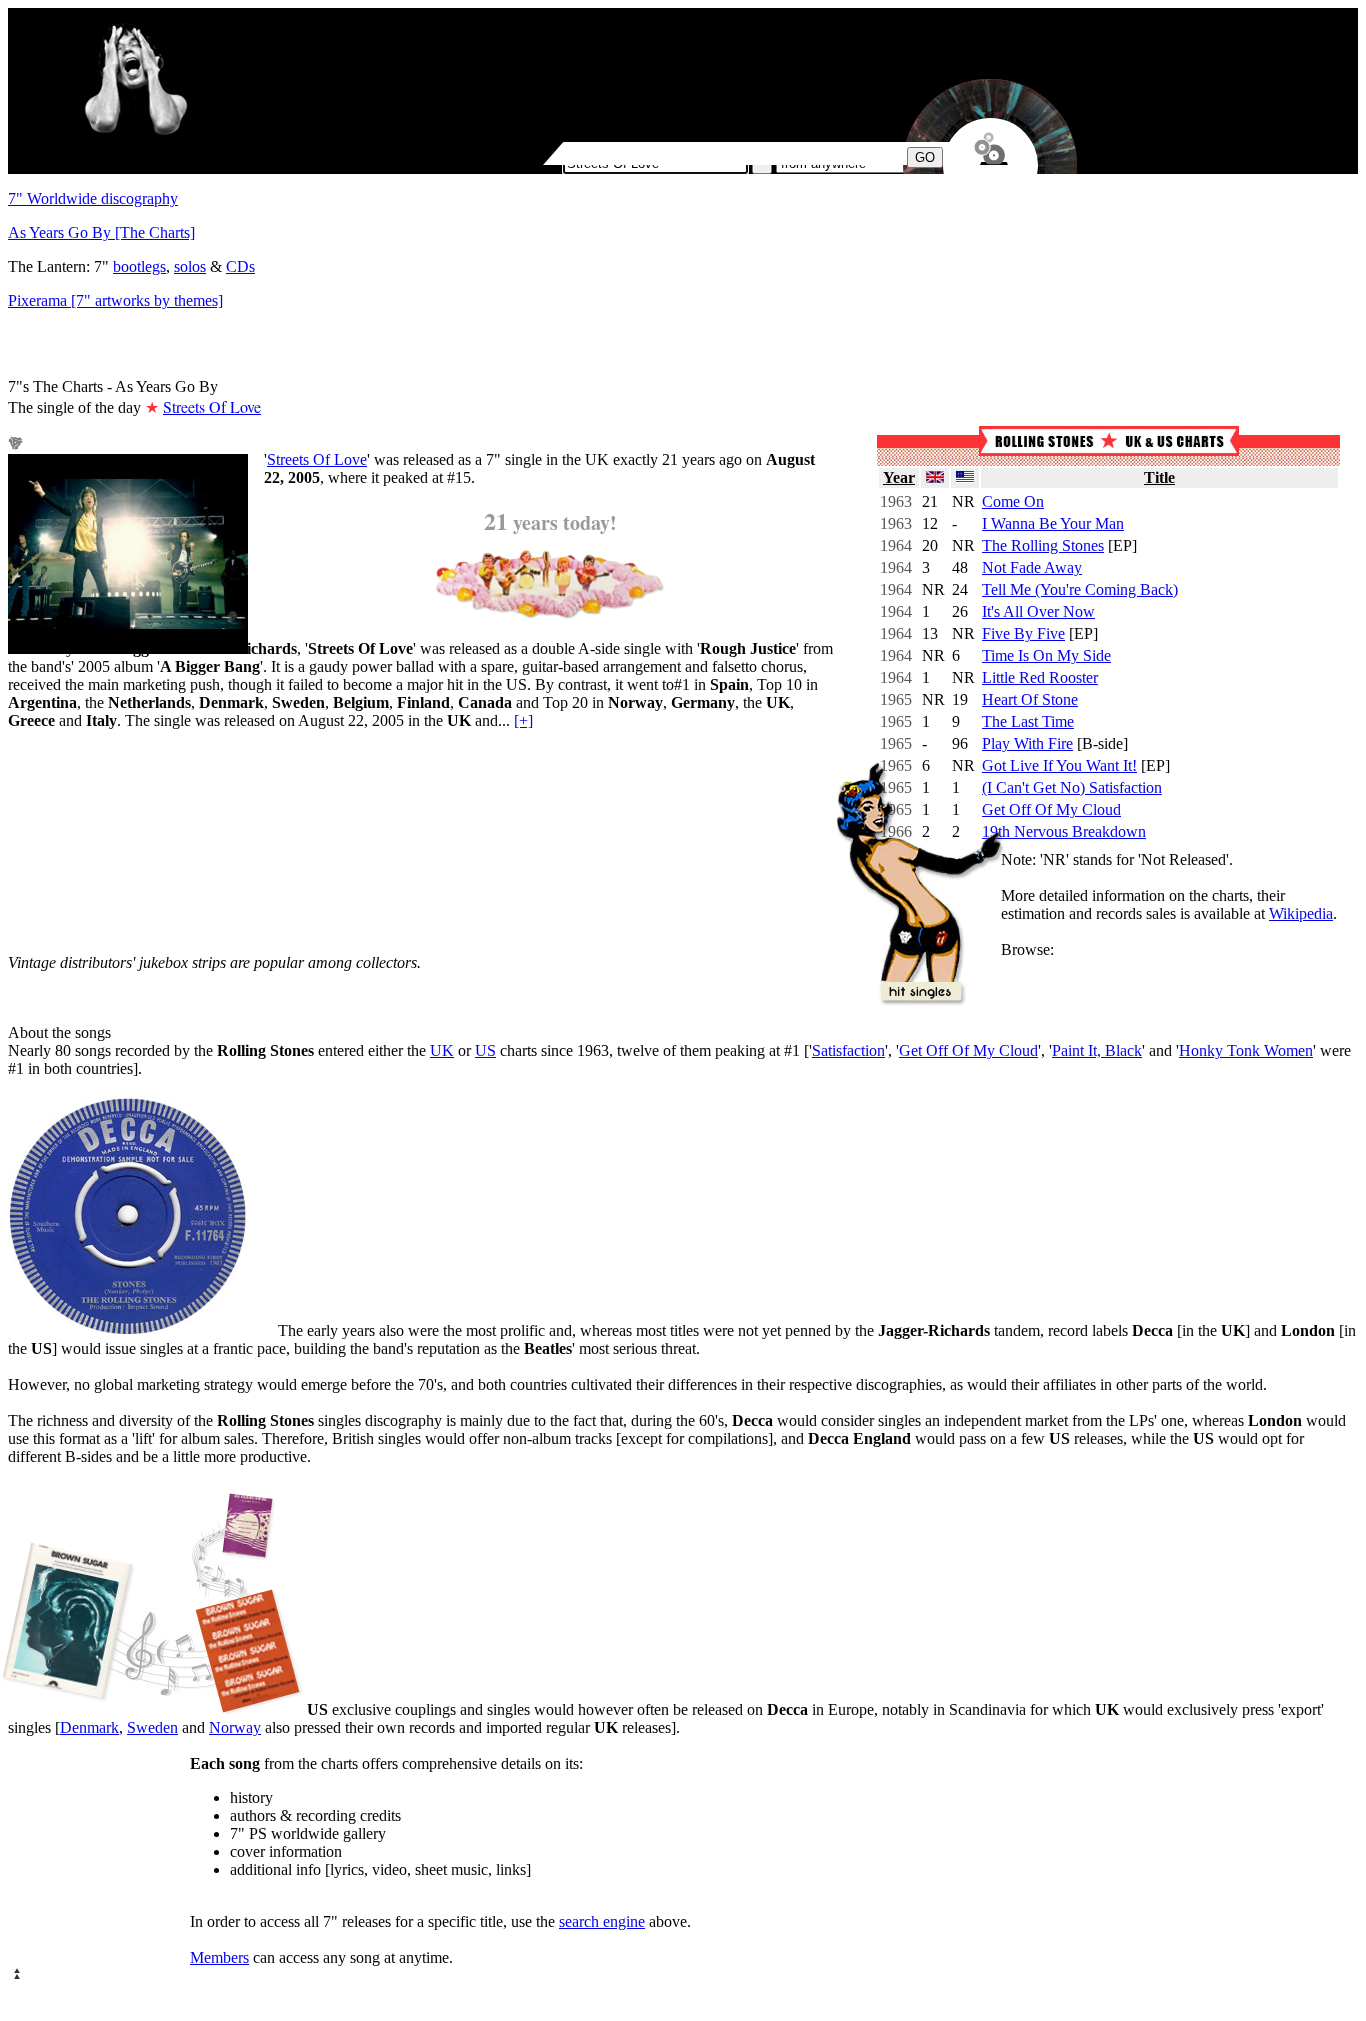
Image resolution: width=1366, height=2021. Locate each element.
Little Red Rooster (1040, 677)
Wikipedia (1301, 913)
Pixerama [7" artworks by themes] (115, 300)
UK (442, 1050)
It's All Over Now (1038, 611)
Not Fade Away (1032, 567)
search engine (602, 1921)
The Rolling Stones (1043, 545)
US (485, 1050)
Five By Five (1023, 633)
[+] (523, 720)
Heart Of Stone (1030, 699)
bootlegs (139, 266)
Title (1159, 477)
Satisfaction (848, 1050)
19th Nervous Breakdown (1064, 831)
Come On (1013, 501)
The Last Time (1028, 721)
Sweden (152, 1727)
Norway (235, 1727)
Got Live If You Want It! (1059, 765)
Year (899, 477)
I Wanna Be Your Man (1053, 523)
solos (190, 266)
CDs (240, 266)
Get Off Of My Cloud (1051, 809)
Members (219, 1957)
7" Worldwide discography (93, 198)
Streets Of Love (317, 459)
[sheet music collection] (155, 1601)
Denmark (89, 1727)
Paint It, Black (1097, 1050)
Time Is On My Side (1046, 655)
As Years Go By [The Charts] (101, 232)
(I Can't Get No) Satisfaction (1072, 787)
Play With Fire (1027, 743)
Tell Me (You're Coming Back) (1080, 589)
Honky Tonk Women (1246, 1050)
